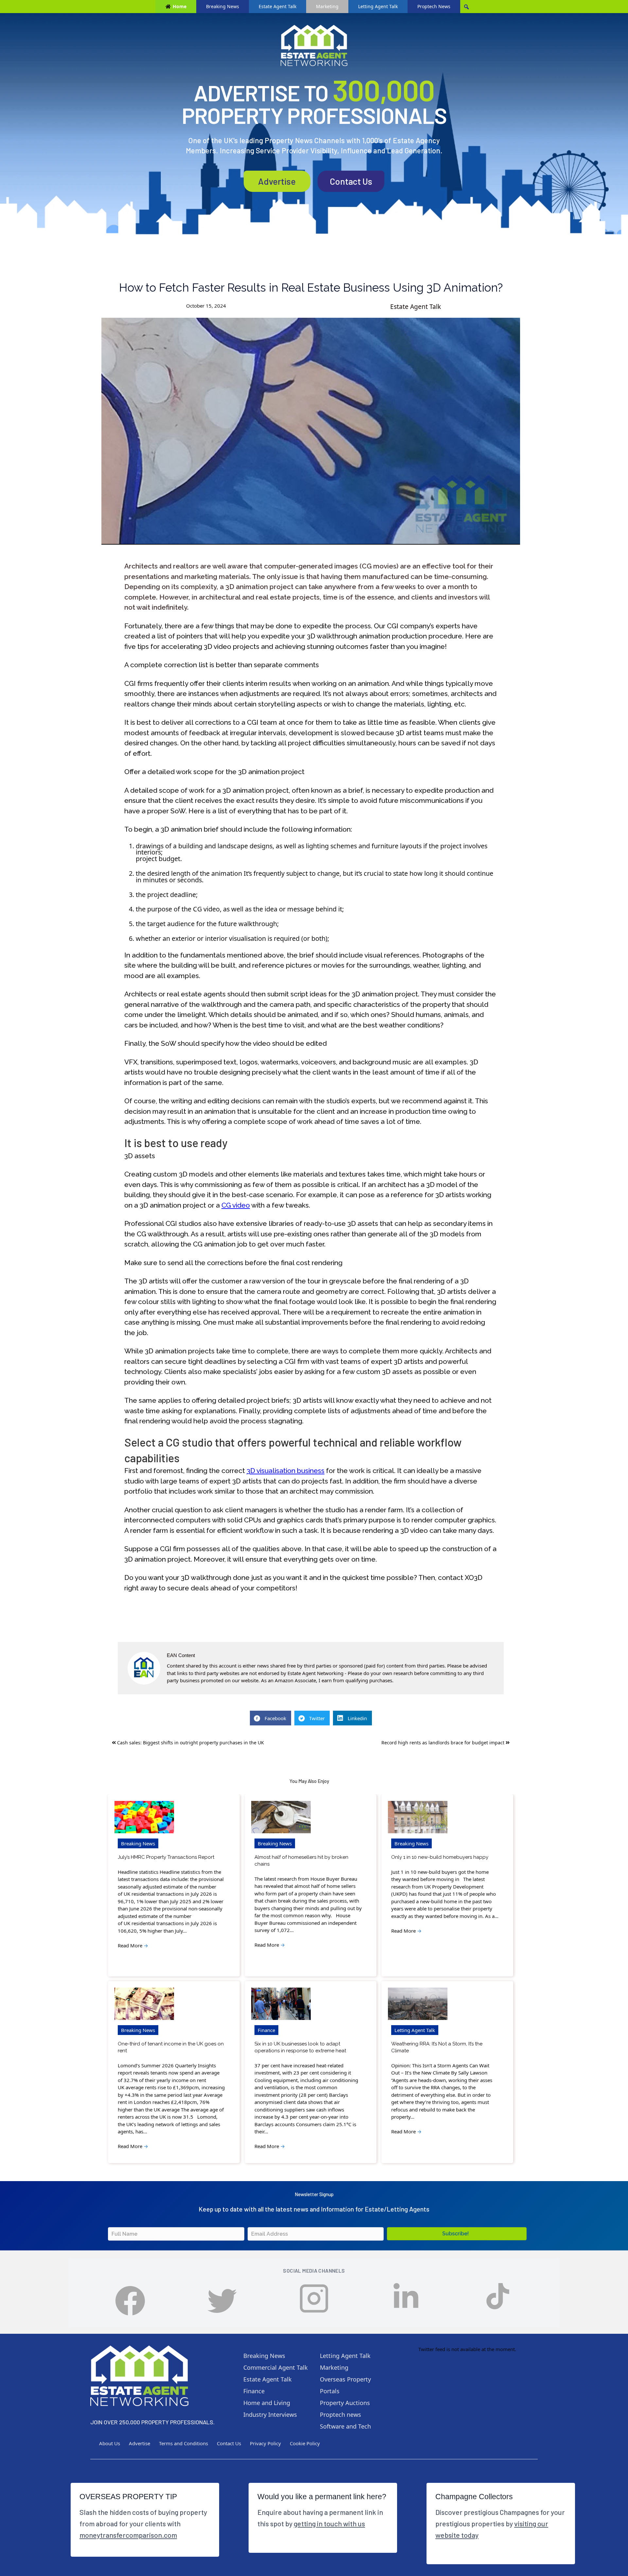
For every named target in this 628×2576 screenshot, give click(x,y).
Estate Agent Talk (278, 6)
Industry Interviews (270, 2415)
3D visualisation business (286, 1471)
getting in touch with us (329, 2523)
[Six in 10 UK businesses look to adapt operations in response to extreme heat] (281, 2004)
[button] (457, 2234)
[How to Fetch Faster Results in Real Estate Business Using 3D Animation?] (311, 431)
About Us (110, 2443)
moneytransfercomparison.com (128, 2535)
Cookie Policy (305, 2443)
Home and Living (267, 2403)
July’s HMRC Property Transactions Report (166, 1857)
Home (180, 6)
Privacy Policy (265, 2443)
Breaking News (223, 6)
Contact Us (351, 181)
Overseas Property (345, 2379)
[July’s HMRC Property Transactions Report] (144, 1817)
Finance (266, 2030)
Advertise (277, 181)
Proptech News (434, 6)
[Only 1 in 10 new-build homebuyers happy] (418, 1817)
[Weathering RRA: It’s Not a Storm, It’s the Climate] (418, 2004)
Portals (330, 2391)
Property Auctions (345, 2403)
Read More (133, 1945)
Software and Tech (345, 2426)
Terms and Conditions (183, 2443)
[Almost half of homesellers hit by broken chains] (281, 1817)
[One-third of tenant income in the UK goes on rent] (144, 2004)
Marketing (327, 6)
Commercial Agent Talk (276, 2367)
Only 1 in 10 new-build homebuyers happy (440, 1857)
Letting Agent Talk (378, 6)
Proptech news (340, 2415)
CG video (236, 1205)
